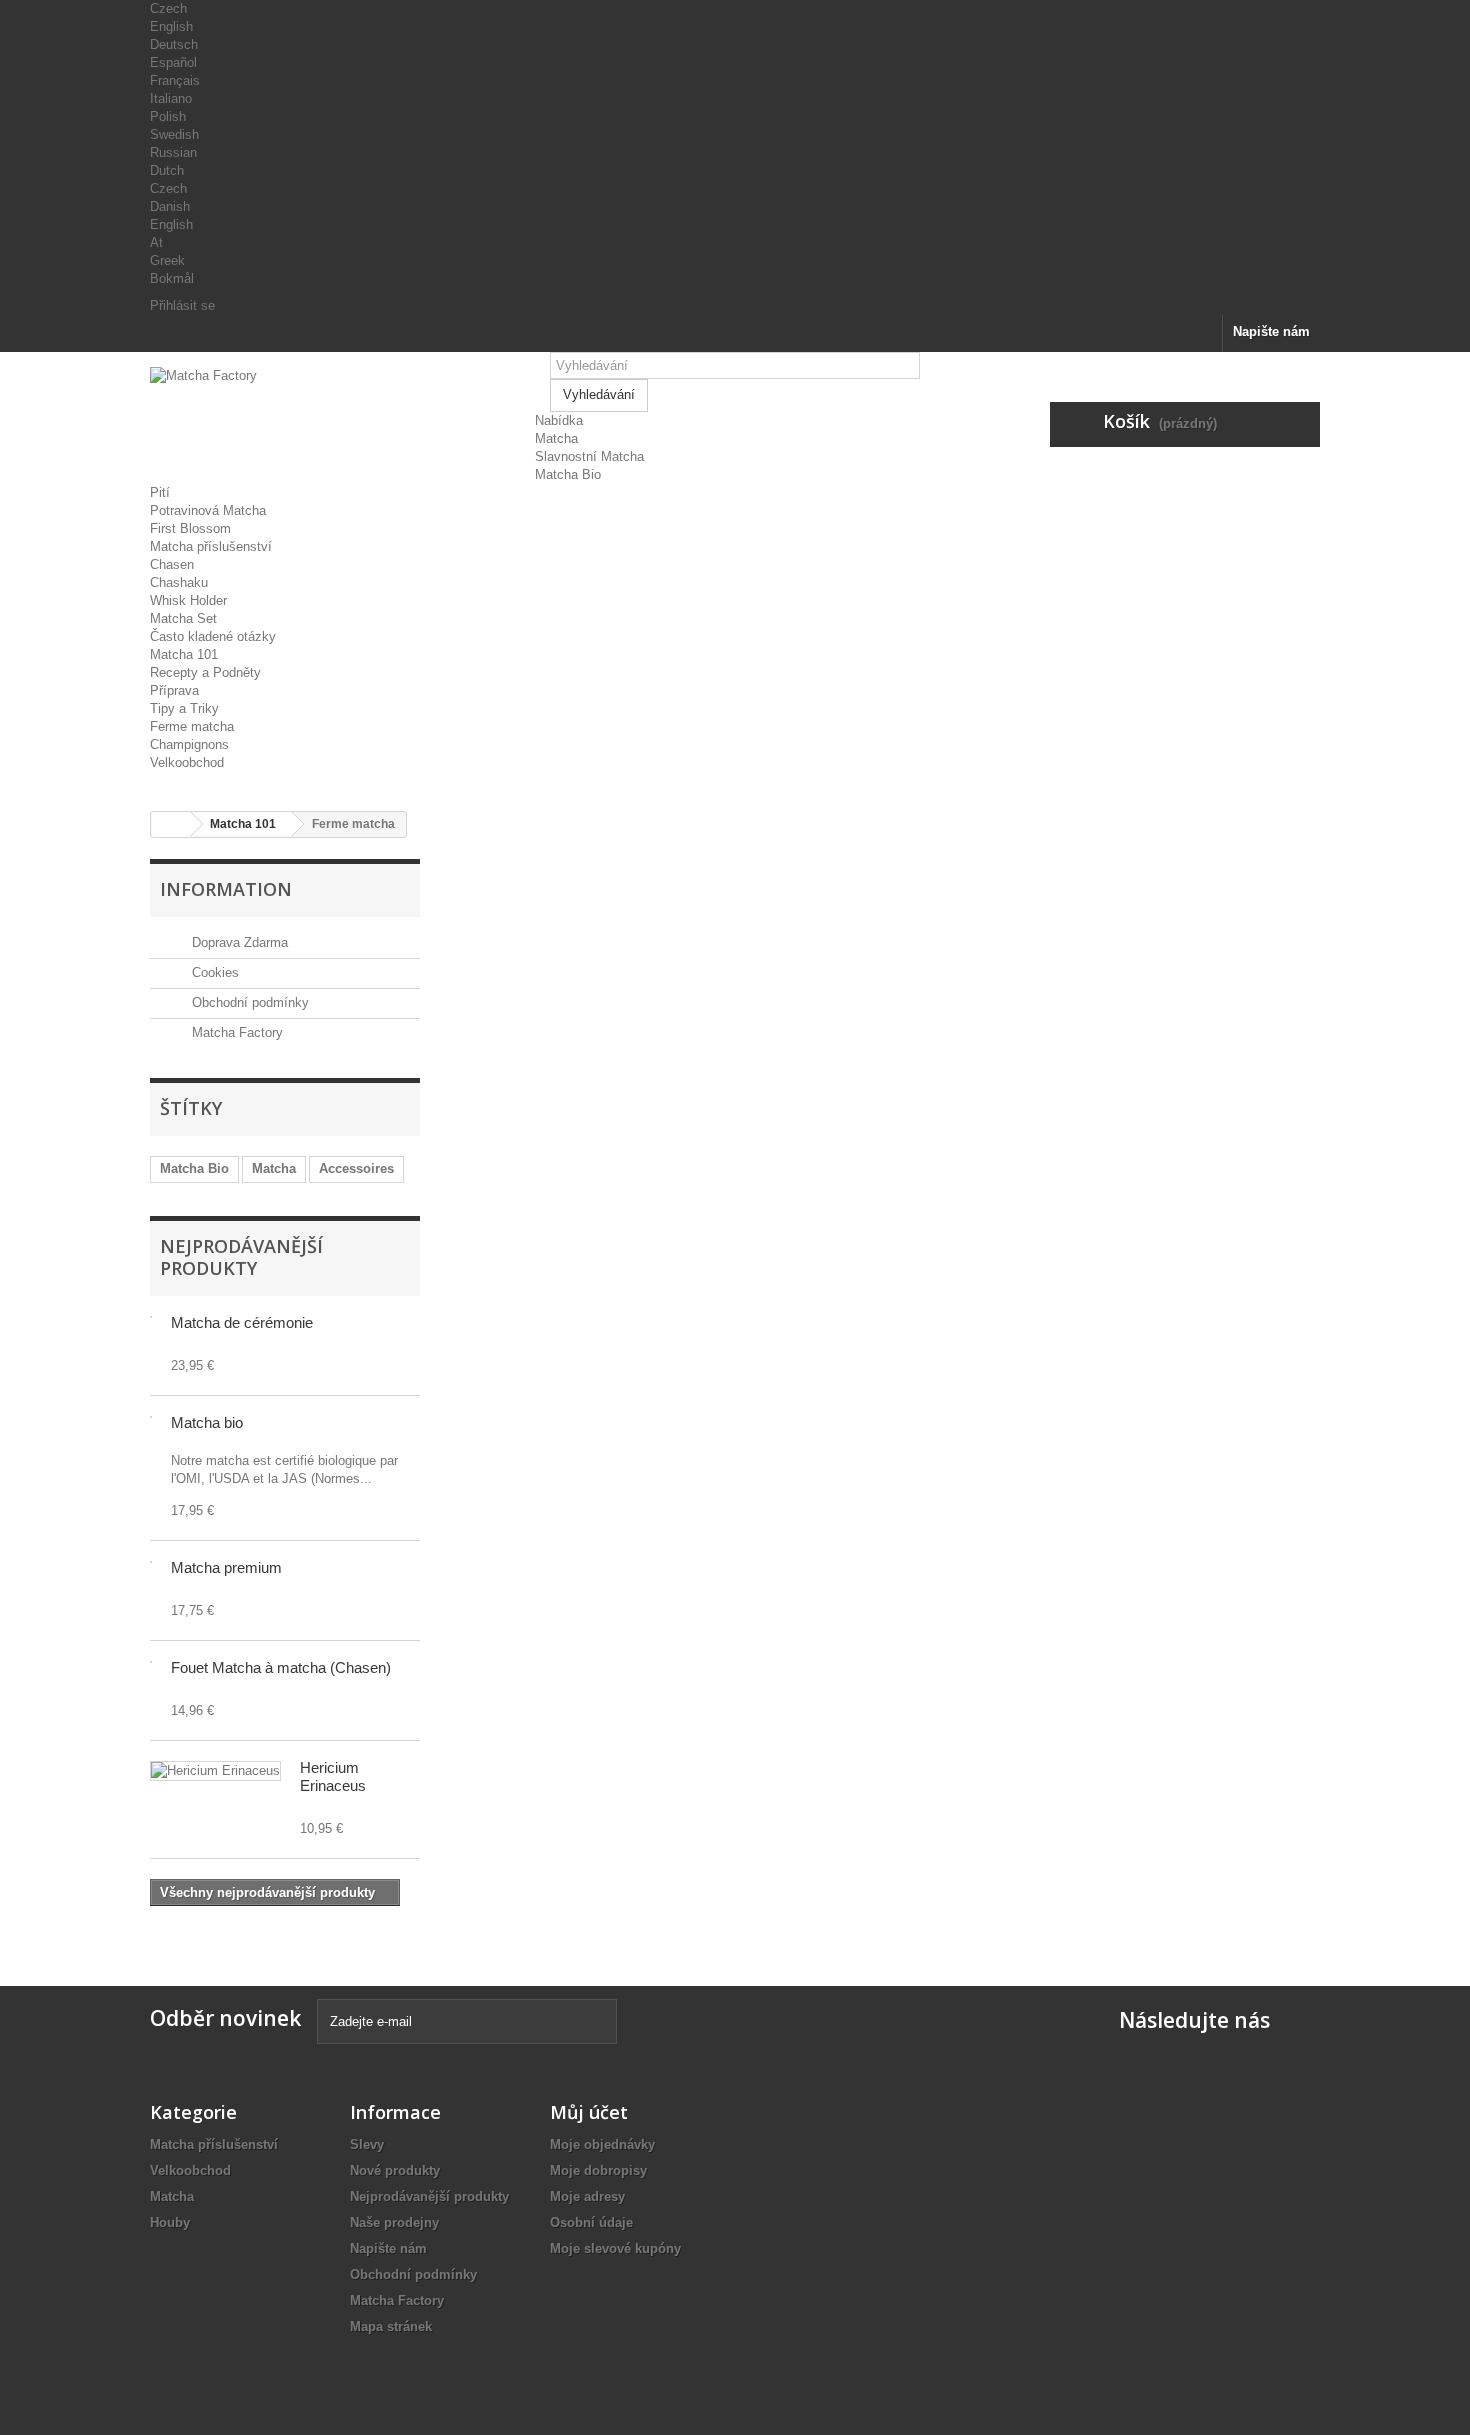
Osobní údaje (591, 2222)
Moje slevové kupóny (615, 2248)
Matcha (556, 438)
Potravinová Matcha (208, 510)
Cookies (213, 972)
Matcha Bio (568, 474)
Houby (170, 2222)
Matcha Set (183, 618)
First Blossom (190, 528)
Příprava (174, 690)
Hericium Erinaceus (333, 1776)
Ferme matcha (192, 726)
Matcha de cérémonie (242, 1322)
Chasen (172, 564)
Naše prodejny (394, 2222)
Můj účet (589, 2112)
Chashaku (179, 582)
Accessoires (356, 1168)
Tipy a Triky (184, 708)
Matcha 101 (184, 654)
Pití (160, 492)
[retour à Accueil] (171, 824)
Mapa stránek (391, 2326)
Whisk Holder (188, 600)
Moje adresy (587, 2196)
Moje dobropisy (598, 2170)
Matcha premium (226, 1567)
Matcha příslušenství (211, 546)
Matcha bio (207, 1422)
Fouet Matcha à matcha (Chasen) (281, 1667)
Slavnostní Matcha (589, 456)
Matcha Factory (235, 1032)
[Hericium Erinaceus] (215, 1771)
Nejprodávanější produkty (241, 1257)
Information (226, 889)
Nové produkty (395, 2170)
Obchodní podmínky (248, 1002)
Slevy (367, 2144)
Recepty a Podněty (205, 672)
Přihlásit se (182, 305)
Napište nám (1271, 331)
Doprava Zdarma (238, 942)
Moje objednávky (602, 2144)
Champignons (189, 744)
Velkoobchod (187, 762)
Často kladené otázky (213, 636)
